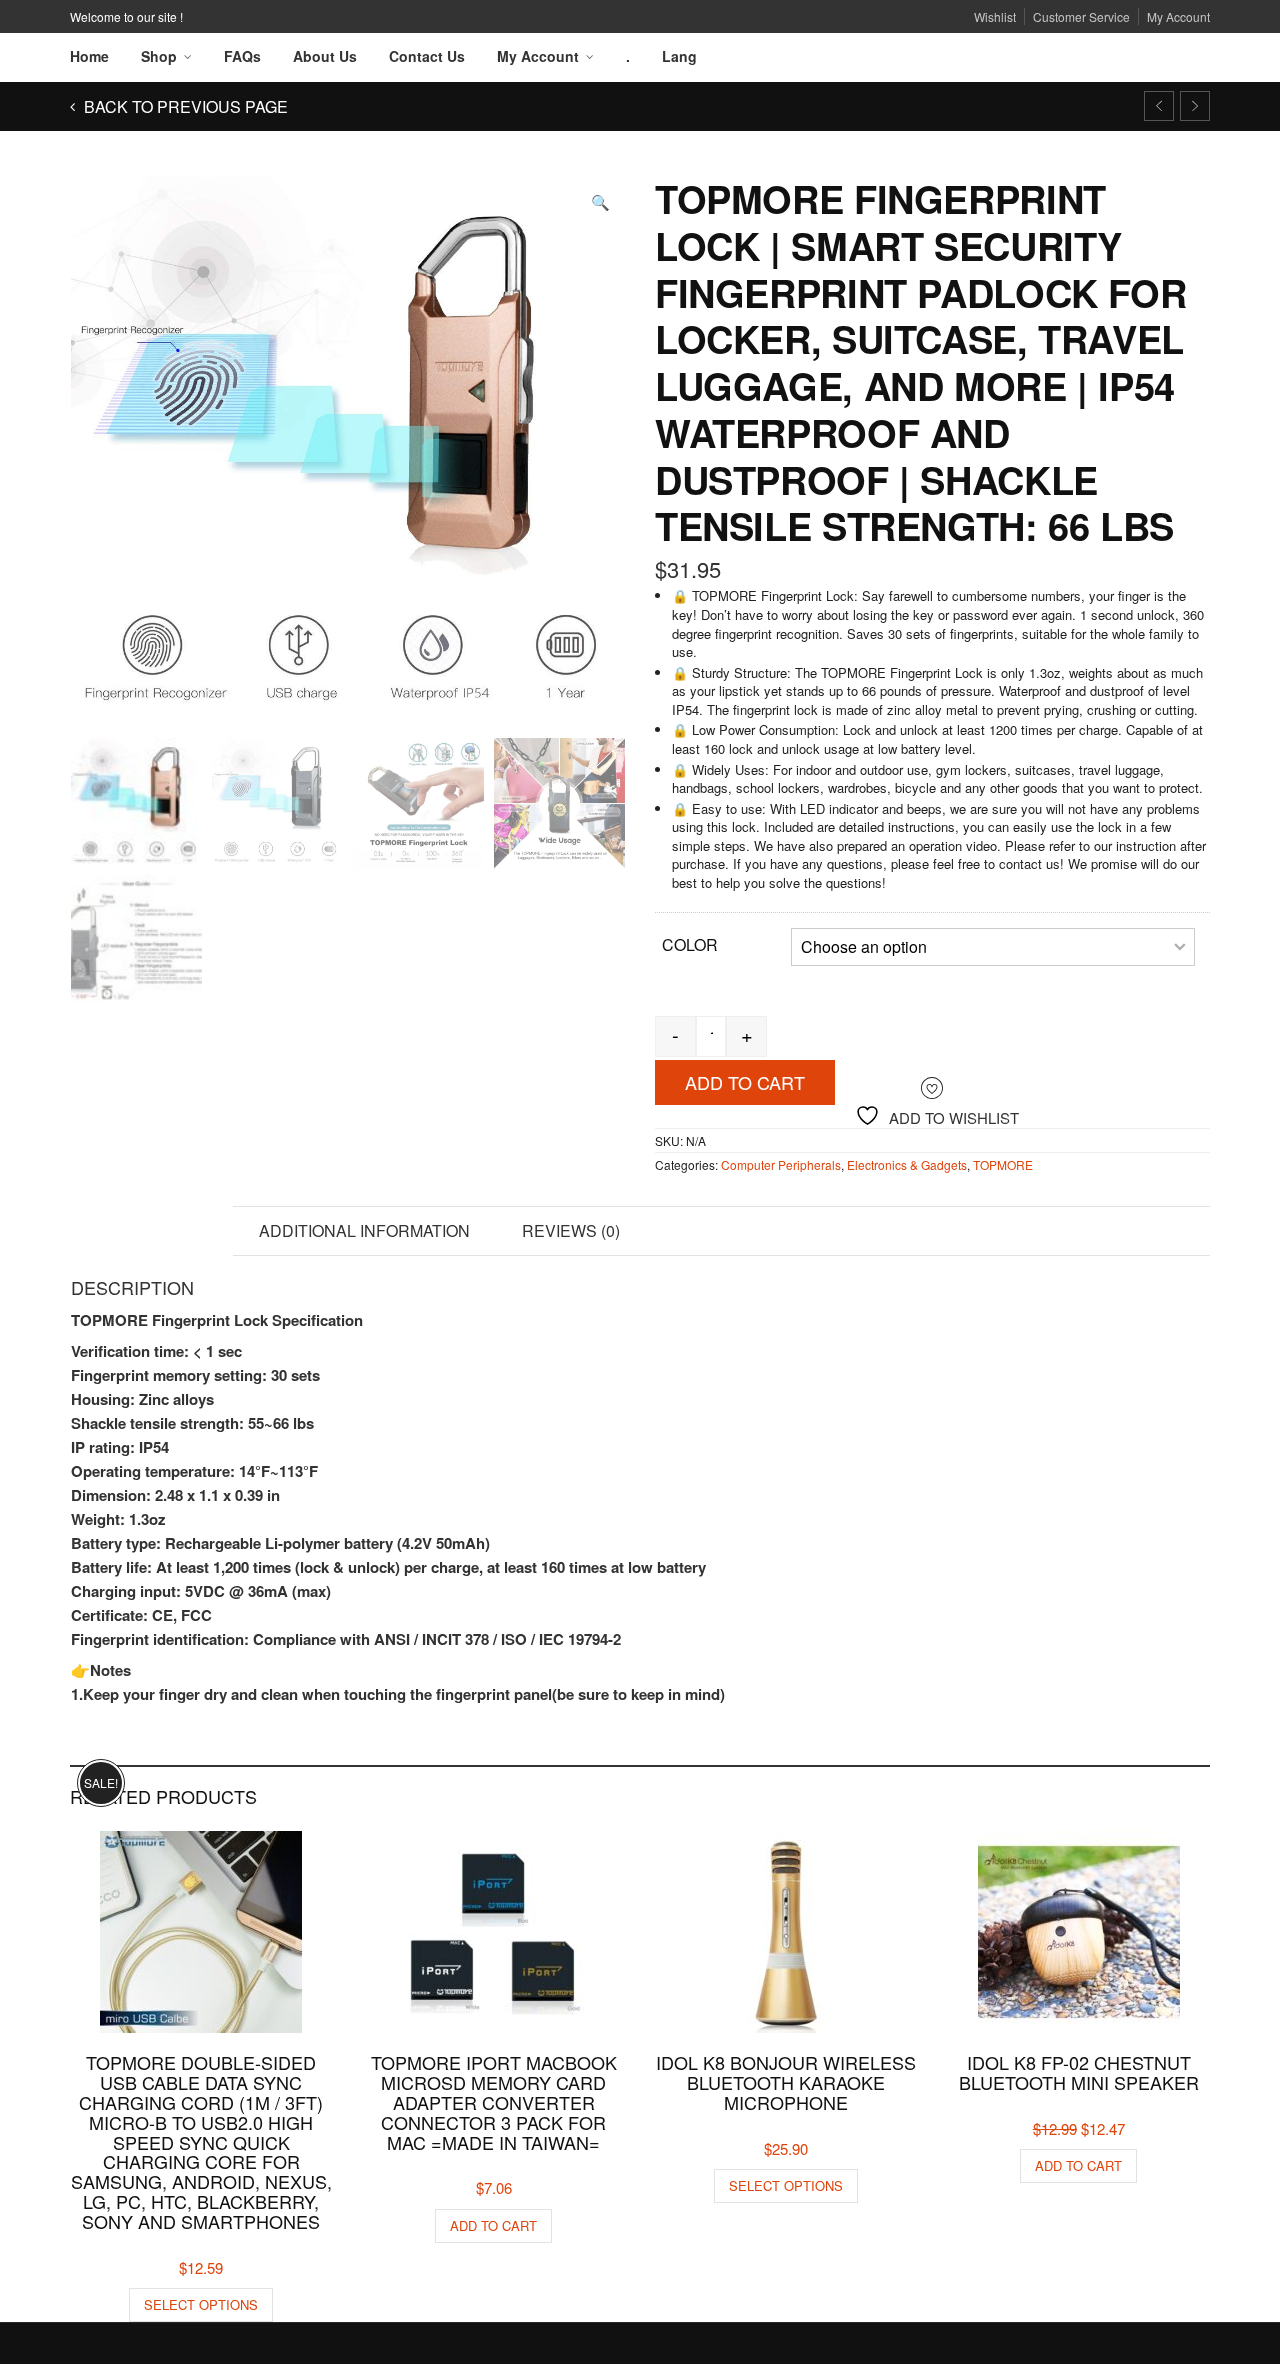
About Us (325, 56)
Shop (159, 56)
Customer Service (1081, 16)
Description (151, 1230)
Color (690, 944)
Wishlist (995, 16)
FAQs (242, 56)
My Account (1178, 16)
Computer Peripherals (781, 1164)
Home (89, 56)
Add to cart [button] (493, 2225)
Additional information (364, 1230)
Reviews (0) (571, 1230)
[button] (600, 201)
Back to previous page (184, 106)
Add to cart (745, 1082)
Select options (201, 2304)
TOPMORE (1003, 1164)
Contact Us (427, 56)
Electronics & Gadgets (907, 1164)
